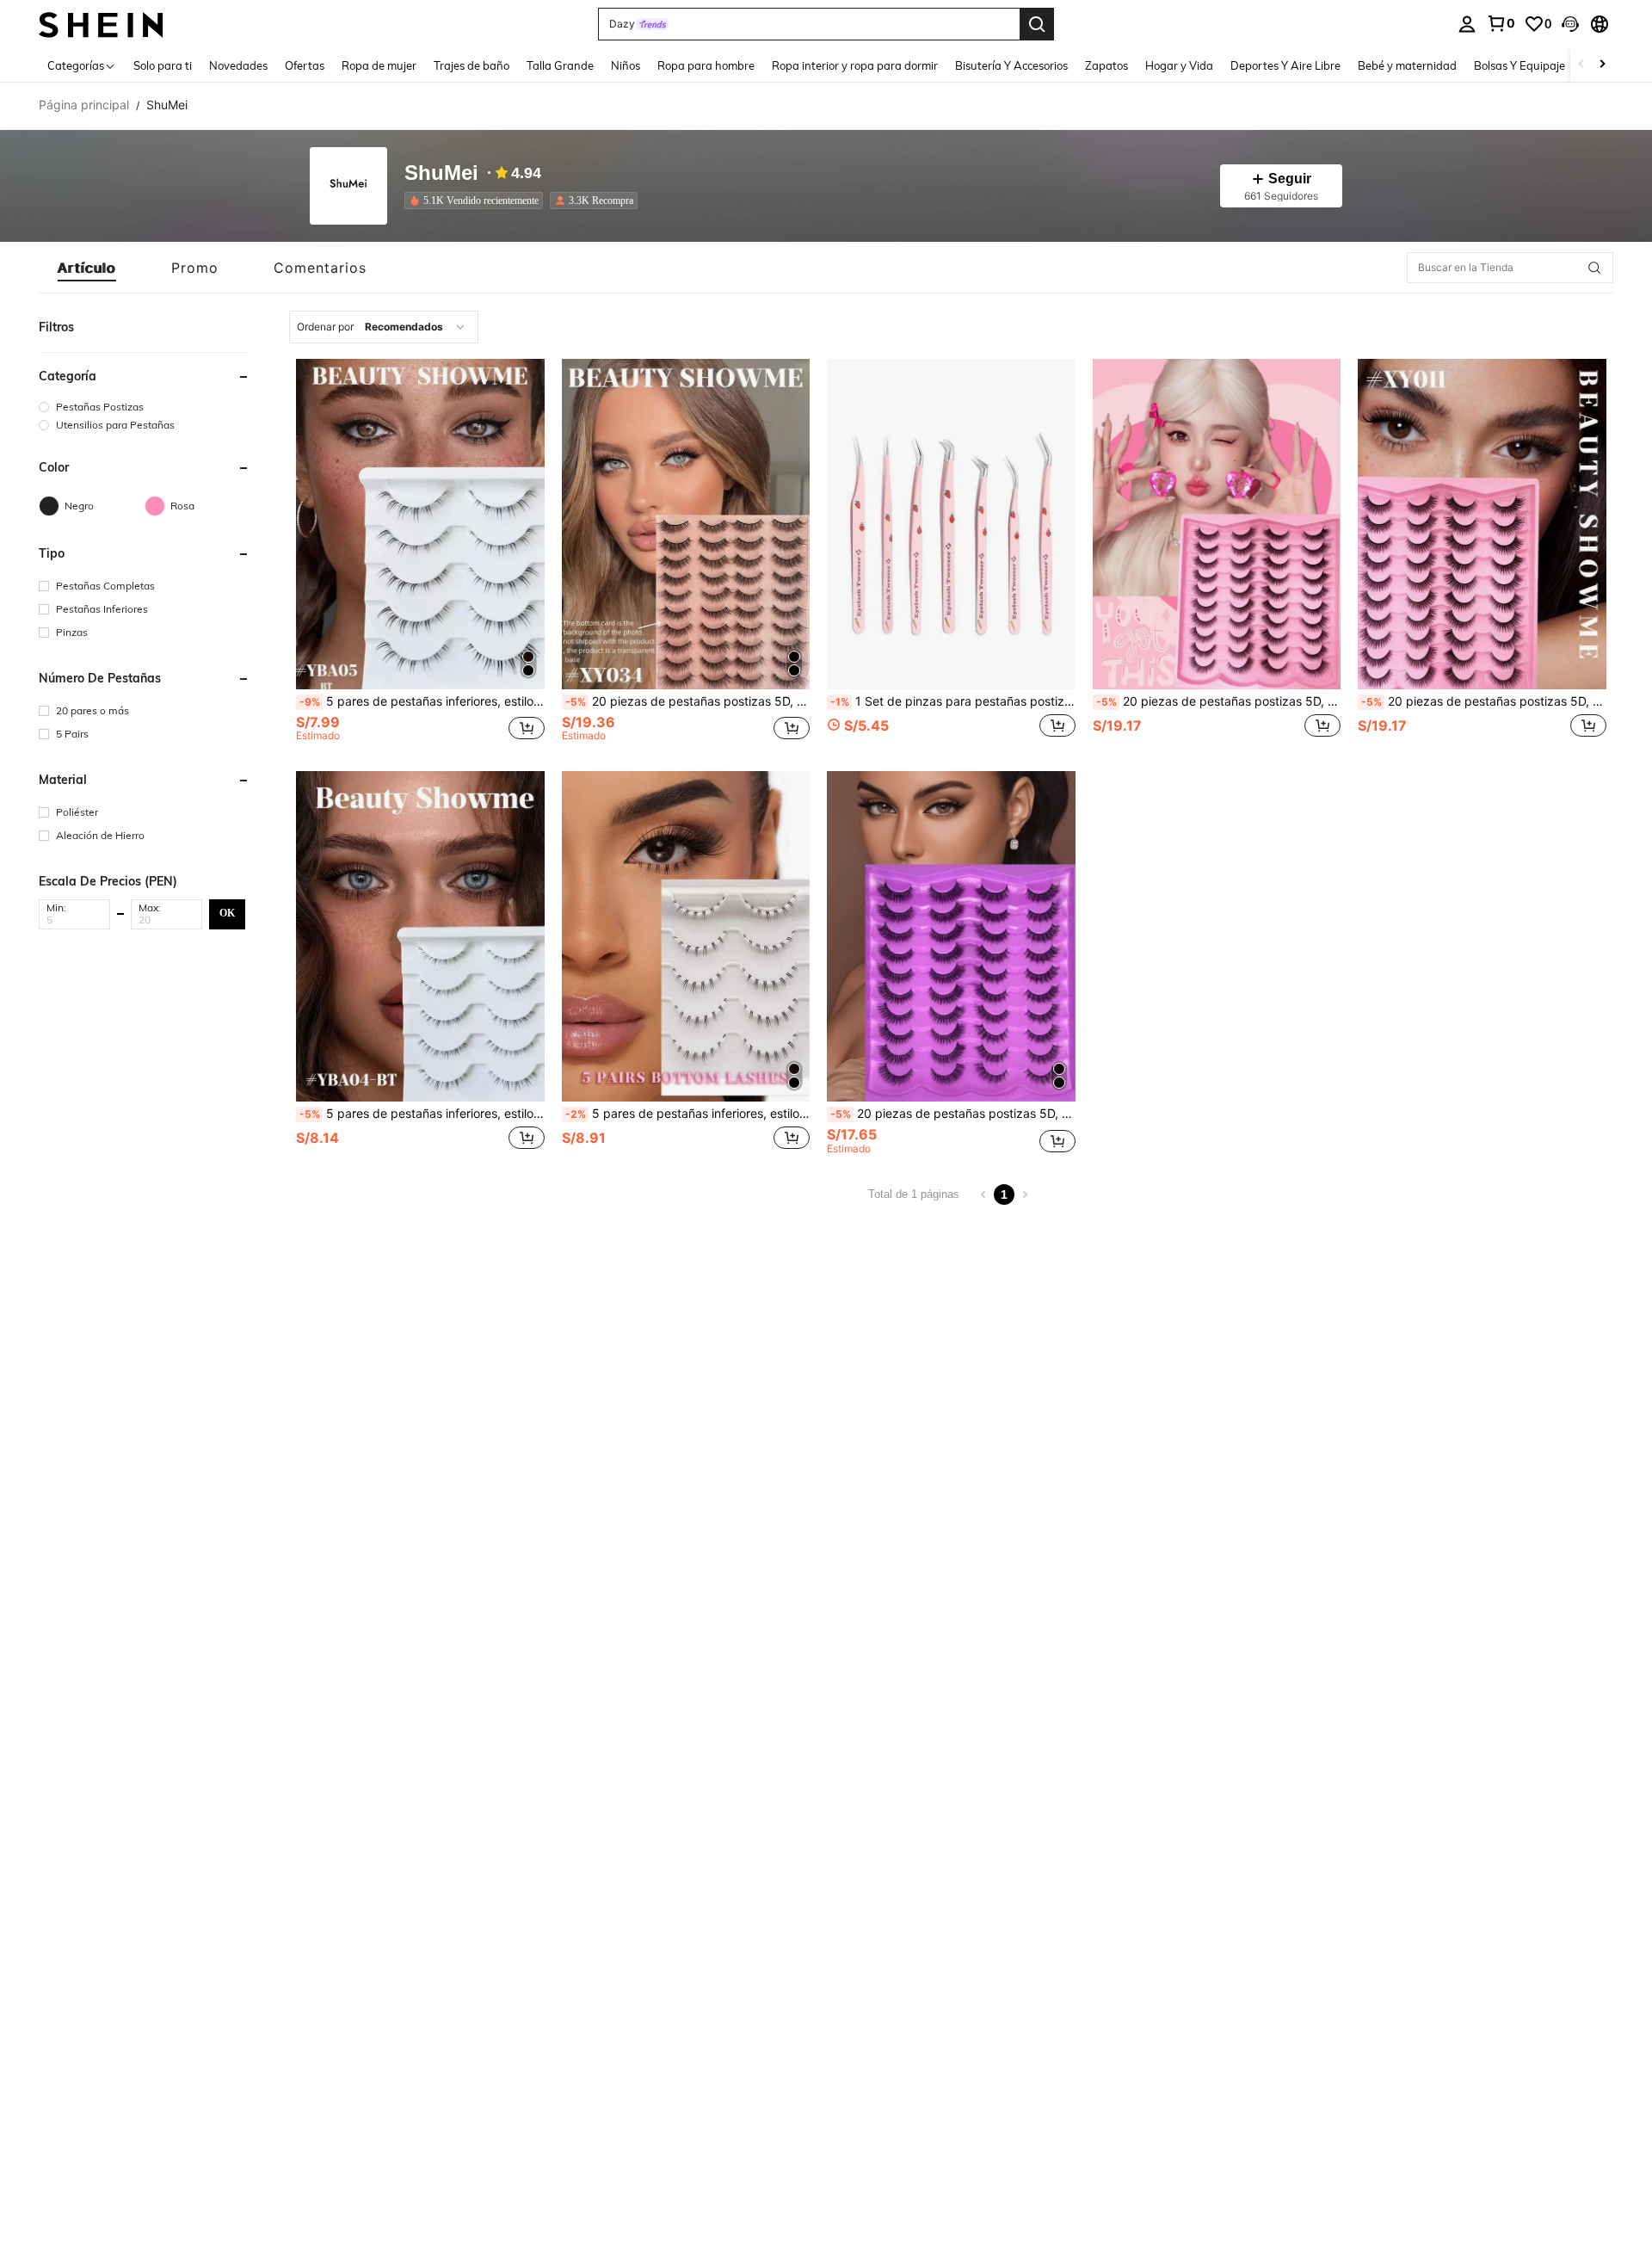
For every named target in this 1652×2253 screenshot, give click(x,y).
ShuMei (441, 173)
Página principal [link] (84, 105)
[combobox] (384, 327)
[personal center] (1467, 24)
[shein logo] (101, 24)
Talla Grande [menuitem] (560, 65)
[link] (1501, 23)
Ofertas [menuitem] (305, 65)
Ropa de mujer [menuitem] (379, 65)
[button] (1570, 24)
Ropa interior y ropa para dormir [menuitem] (855, 65)
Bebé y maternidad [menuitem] (1407, 65)
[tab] (87, 268)
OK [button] (227, 913)
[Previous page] (983, 1194)
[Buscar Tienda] (1594, 268)
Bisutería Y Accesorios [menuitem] (1011, 65)
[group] (145, 407)
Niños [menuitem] (626, 65)
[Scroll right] (1602, 65)
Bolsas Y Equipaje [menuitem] (1519, 65)
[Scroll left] (1581, 65)
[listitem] (477, 201)
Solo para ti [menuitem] (163, 65)
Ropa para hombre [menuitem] (706, 65)
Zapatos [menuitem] (1106, 65)
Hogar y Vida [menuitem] (1179, 65)
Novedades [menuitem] (238, 65)
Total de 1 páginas (914, 1194)
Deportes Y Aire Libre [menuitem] (1285, 65)
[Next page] (1025, 1194)
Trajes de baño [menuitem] (472, 65)
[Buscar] (1037, 24)
